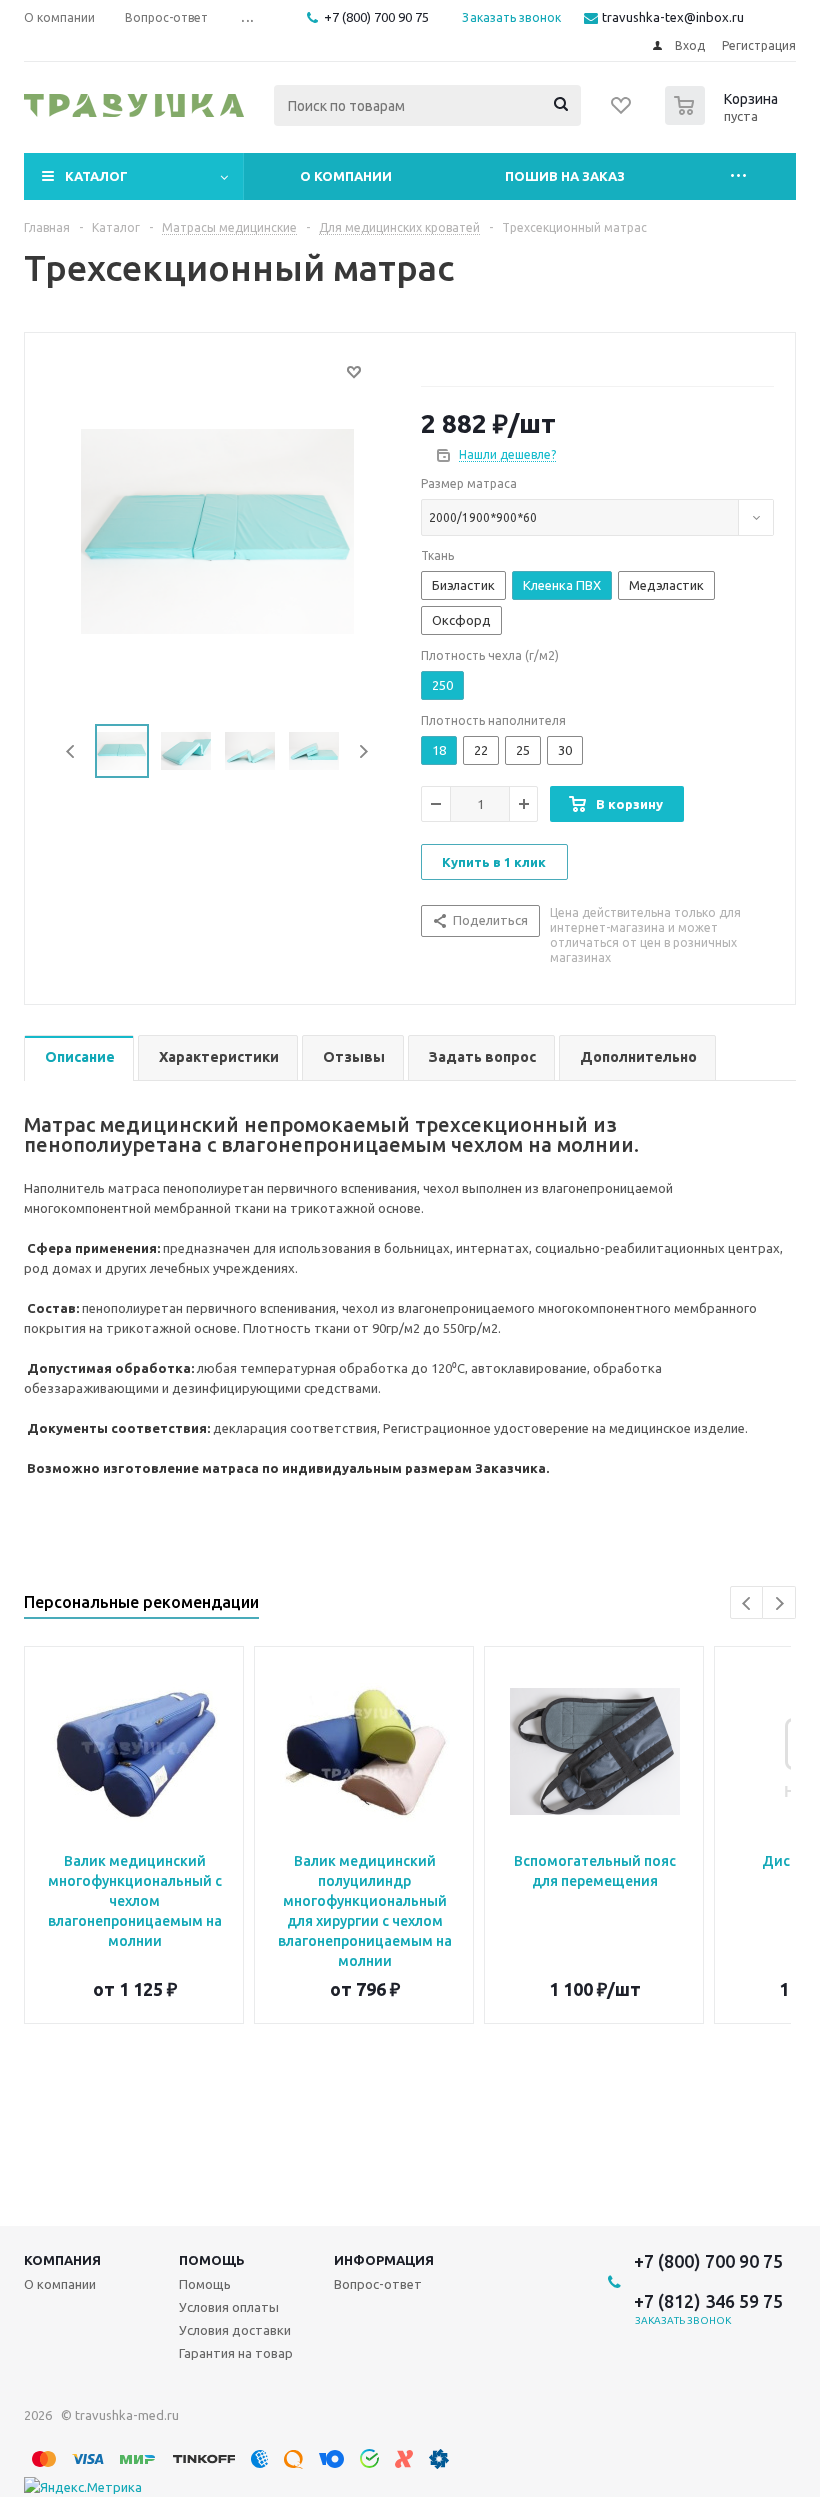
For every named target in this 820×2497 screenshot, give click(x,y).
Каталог (96, 176)
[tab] (79, 1058)
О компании (346, 176)
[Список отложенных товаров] (622, 112)
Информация (384, 2260)
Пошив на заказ (565, 176)
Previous (71, 751)
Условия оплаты (229, 2307)
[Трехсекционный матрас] (217, 530)
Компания (62, 2260)
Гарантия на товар (236, 2353)
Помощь (212, 2260)
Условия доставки (235, 2330)
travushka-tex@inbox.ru (673, 17)
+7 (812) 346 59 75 (708, 2301)
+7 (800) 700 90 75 (376, 17)
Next (363, 751)
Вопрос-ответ (378, 2284)
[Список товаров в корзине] (724, 119)
